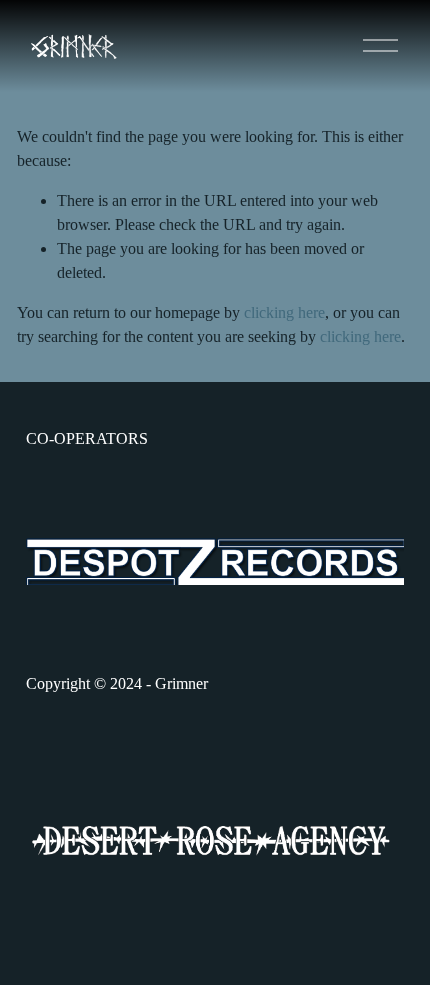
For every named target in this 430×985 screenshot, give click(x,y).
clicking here (284, 312)
